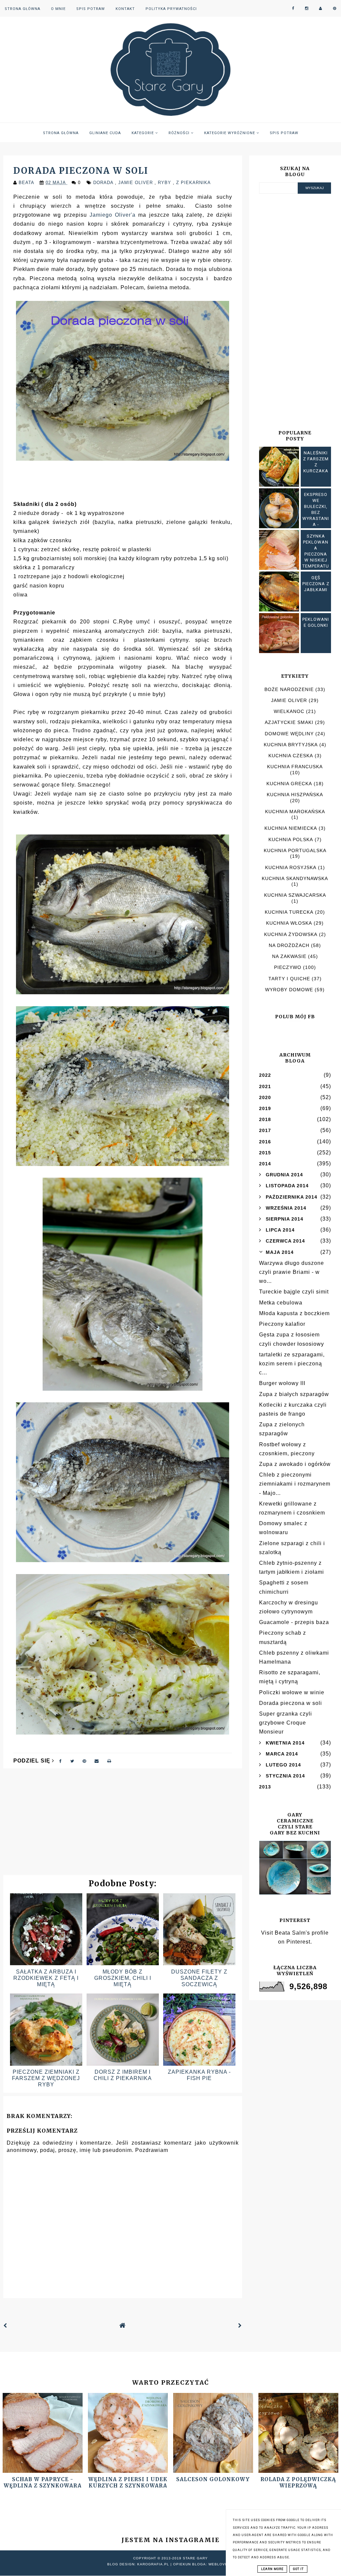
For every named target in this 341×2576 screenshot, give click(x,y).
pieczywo (288, 967)
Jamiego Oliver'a (113, 215)
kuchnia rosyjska (291, 867)
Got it (298, 2569)
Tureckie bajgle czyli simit (294, 1292)
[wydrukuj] (109, 1761)
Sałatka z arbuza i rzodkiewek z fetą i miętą (46, 1978)
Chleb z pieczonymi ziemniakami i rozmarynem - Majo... (295, 1484)
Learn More (272, 2569)
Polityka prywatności (171, 9)
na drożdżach (289, 945)
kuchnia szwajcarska (295, 895)
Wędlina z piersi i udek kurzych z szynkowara (128, 2482)
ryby (165, 183)
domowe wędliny (289, 734)
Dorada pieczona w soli (291, 1703)
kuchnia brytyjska (291, 745)
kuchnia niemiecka (291, 828)
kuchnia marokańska (295, 812)
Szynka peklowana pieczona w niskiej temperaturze (316, 554)
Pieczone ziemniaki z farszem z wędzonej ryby (46, 2078)
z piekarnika (193, 183)
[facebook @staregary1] (293, 8)
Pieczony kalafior (282, 1324)
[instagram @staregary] (307, 8)
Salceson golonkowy (213, 2479)
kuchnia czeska (291, 756)
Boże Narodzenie (289, 689)
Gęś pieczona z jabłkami (316, 584)
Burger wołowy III (282, 1383)
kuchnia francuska (295, 767)
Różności (180, 133)
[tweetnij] (72, 1761)
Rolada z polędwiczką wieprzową (298, 2482)
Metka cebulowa (281, 1303)
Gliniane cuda (105, 133)
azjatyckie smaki (289, 722)
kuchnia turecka (289, 912)
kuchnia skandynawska (295, 878)
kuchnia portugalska (295, 850)
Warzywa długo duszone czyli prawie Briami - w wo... (292, 1272)
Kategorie (143, 133)
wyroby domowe (289, 990)
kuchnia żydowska (291, 934)
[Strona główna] (123, 2326)
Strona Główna (22, 9)
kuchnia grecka (289, 784)
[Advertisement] (123, 1825)
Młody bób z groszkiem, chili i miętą (123, 1978)
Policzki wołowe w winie (292, 1692)
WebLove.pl (221, 2564)
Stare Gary (195, 2558)
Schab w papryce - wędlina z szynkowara (43, 2482)
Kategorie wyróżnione (230, 133)
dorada (104, 183)
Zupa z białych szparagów (294, 1394)
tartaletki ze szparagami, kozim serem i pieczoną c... (292, 1364)
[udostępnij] (61, 1761)
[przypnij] (84, 1761)
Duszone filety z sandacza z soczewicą (199, 1978)
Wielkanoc (289, 711)
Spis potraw (91, 9)
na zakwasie (289, 956)
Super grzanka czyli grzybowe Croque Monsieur (286, 1723)
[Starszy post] (240, 2326)
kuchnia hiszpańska (295, 795)
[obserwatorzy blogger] (321, 8)
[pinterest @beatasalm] (335, 8)
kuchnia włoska (289, 923)
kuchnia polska (291, 839)
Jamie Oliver (136, 183)
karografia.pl (153, 2564)
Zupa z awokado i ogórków (295, 1464)
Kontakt (125, 9)
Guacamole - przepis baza (294, 1622)
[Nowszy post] (5, 2326)
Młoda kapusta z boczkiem (294, 1313)
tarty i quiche (289, 979)
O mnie (58, 9)
